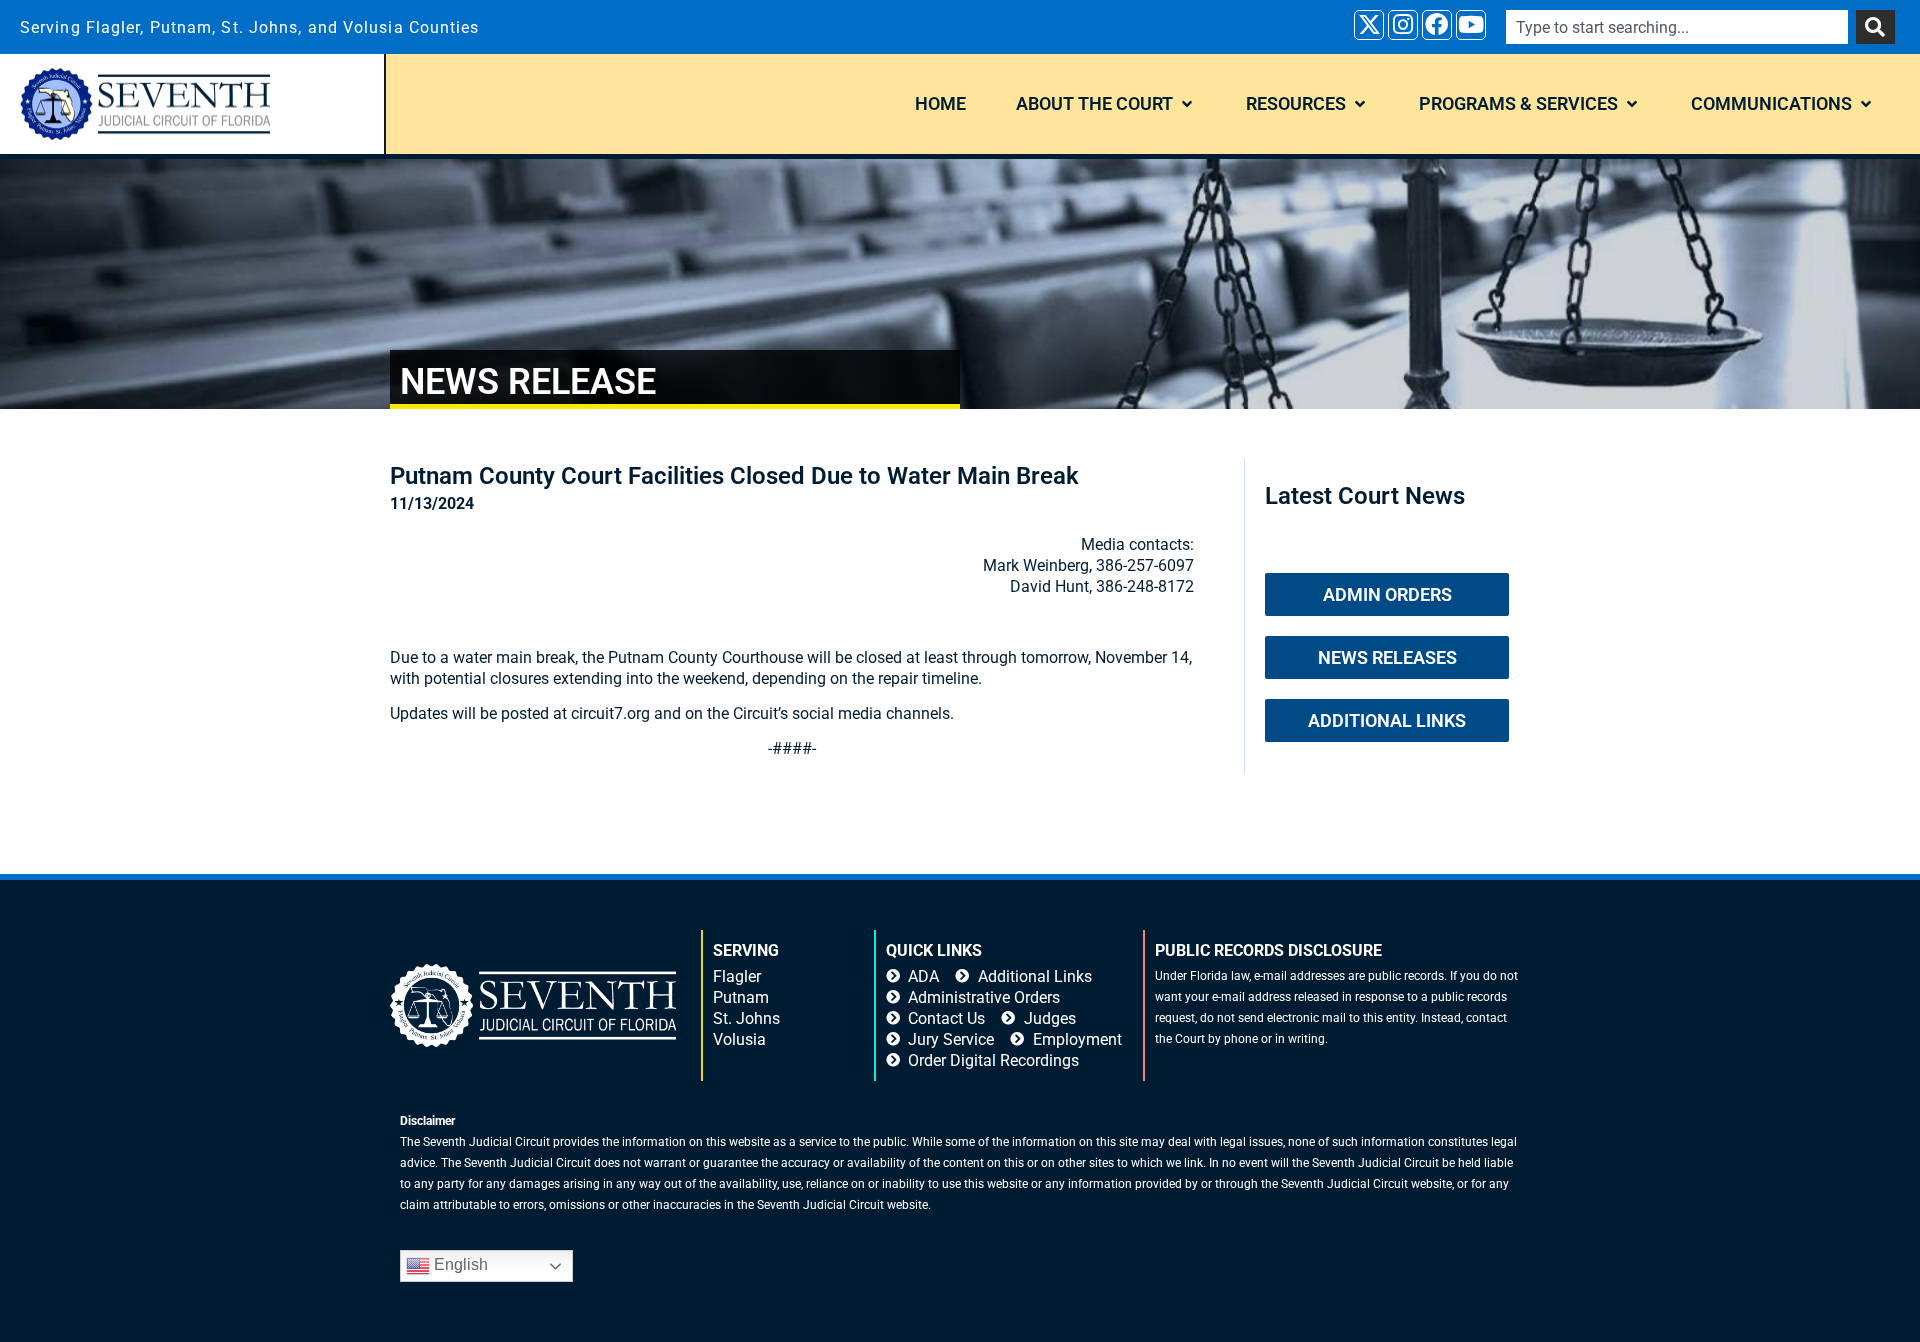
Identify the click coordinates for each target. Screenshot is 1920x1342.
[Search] (1875, 27)
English (459, 1264)
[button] (1106, 103)
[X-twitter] (1369, 25)
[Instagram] (1403, 25)
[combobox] (1677, 27)
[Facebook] (1437, 25)
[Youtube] (1471, 25)
